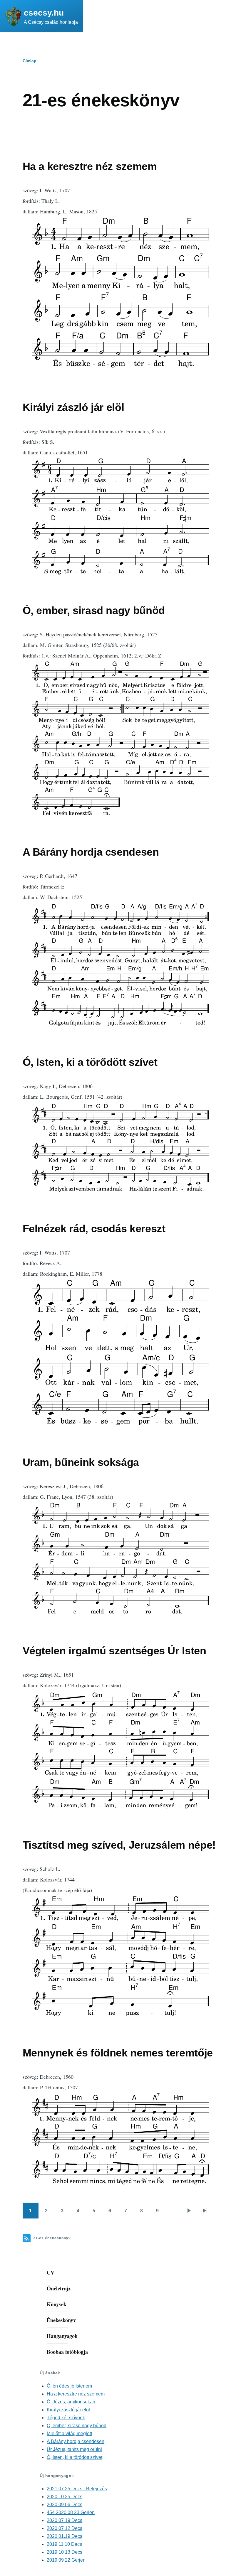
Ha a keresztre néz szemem (76, 2394)
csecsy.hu (44, 13)
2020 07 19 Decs (65, 2520)
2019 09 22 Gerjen (66, 2560)
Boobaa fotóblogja (67, 2352)
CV (51, 2272)
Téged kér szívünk (66, 2418)
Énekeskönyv (61, 2320)
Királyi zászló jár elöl (68, 2410)
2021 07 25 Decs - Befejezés (77, 2489)
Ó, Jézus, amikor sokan (71, 2402)
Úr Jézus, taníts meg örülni (74, 2449)
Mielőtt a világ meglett (69, 2433)
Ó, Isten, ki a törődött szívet (75, 2457)
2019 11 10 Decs (64, 2544)
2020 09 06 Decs (65, 2505)
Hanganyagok (62, 2336)
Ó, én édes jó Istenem (69, 2386)
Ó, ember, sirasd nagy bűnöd (77, 2426)
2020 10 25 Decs (65, 2497)
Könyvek (57, 2304)
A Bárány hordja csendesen (76, 2441)
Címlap (30, 61)
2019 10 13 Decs (65, 2552)
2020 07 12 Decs (65, 2528)
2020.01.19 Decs (65, 2536)
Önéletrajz (59, 2288)
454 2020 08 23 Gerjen (71, 2512)
